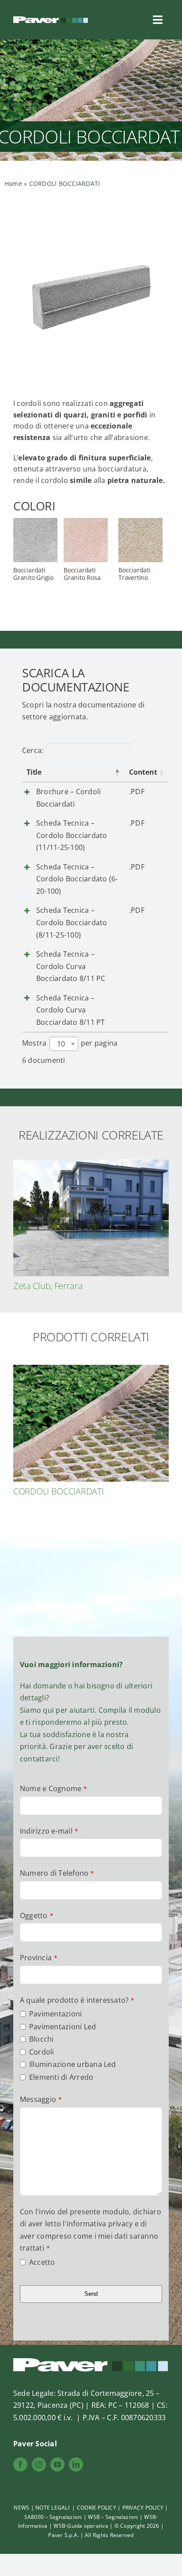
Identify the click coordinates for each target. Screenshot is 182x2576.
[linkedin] (76, 2464)
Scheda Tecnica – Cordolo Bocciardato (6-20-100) (77, 879)
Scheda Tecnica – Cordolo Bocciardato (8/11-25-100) (72, 922)
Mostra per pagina (70, 1043)
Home (13, 183)
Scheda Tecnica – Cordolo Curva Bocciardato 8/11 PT (71, 1010)
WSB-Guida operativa (81, 2526)
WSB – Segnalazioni (114, 2517)
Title (34, 772)
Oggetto (37, 1916)
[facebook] (20, 2464)
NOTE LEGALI (53, 2508)
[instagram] (39, 2464)
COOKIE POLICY (97, 2508)
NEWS (21, 2508)
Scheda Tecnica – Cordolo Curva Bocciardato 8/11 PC (71, 966)
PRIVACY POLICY (143, 2508)
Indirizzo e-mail (49, 1831)
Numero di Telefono (57, 1873)
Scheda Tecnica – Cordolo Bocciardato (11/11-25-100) (72, 835)
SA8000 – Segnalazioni (53, 2517)
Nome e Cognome (54, 1788)
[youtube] (57, 2464)
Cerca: (33, 750)
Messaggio (41, 2099)
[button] (20, 1228)
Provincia (39, 1958)
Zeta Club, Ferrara (48, 1286)
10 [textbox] (61, 1044)
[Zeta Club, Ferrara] (91, 1164)
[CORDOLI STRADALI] (91, 1370)
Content (143, 772)
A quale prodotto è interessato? (77, 2000)
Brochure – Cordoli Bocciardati (68, 798)
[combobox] (64, 1044)
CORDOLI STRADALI (51, 1491)
